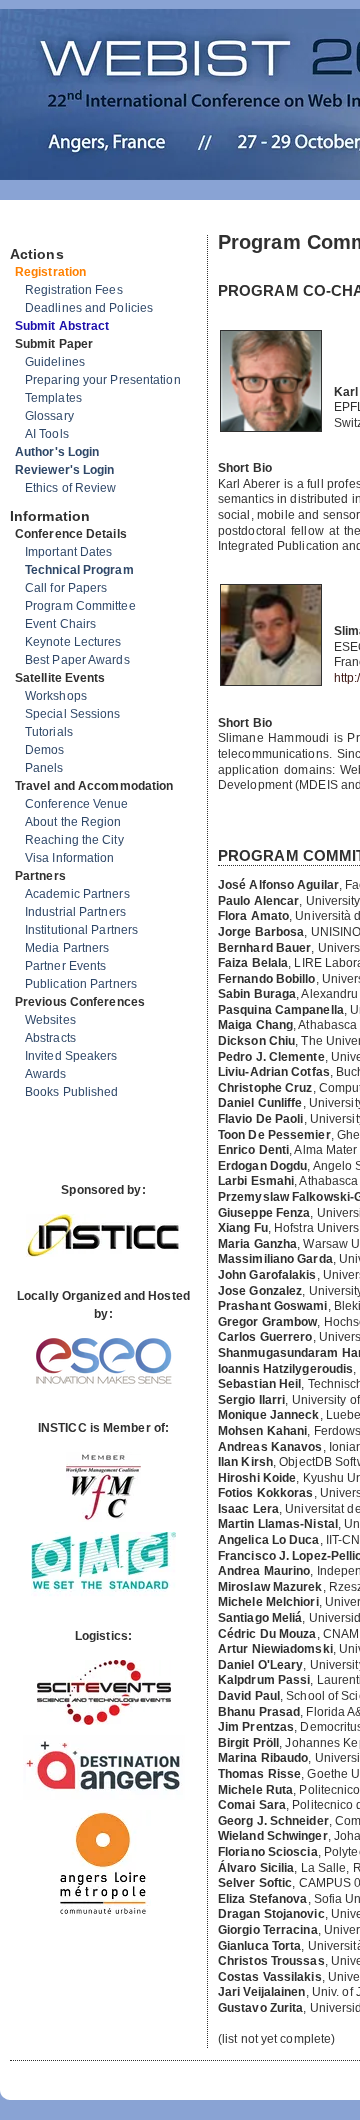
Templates (53, 398)
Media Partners (67, 948)
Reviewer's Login (65, 470)
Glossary (49, 416)
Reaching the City (74, 840)
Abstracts (50, 1038)
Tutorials (49, 732)
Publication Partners (81, 984)
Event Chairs (60, 624)
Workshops (56, 696)
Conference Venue (77, 804)
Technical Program (79, 570)
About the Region (73, 822)
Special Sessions (73, 714)
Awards (46, 1074)
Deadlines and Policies (89, 308)
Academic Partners (77, 894)
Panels (44, 768)
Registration (50, 272)
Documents (31, 227)
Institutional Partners (81, 930)
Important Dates (69, 552)
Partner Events (65, 966)
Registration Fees (74, 290)
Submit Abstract (62, 326)
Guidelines (55, 362)
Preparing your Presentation (103, 380)
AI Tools (47, 434)
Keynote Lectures (73, 642)
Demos (45, 750)
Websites (50, 1020)
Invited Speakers (71, 1056)
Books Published (72, 1092)
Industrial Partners (75, 912)
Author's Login (57, 452)
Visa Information (70, 858)
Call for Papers (66, 588)
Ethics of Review (71, 488)
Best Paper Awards (77, 660)
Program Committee (80, 606)
